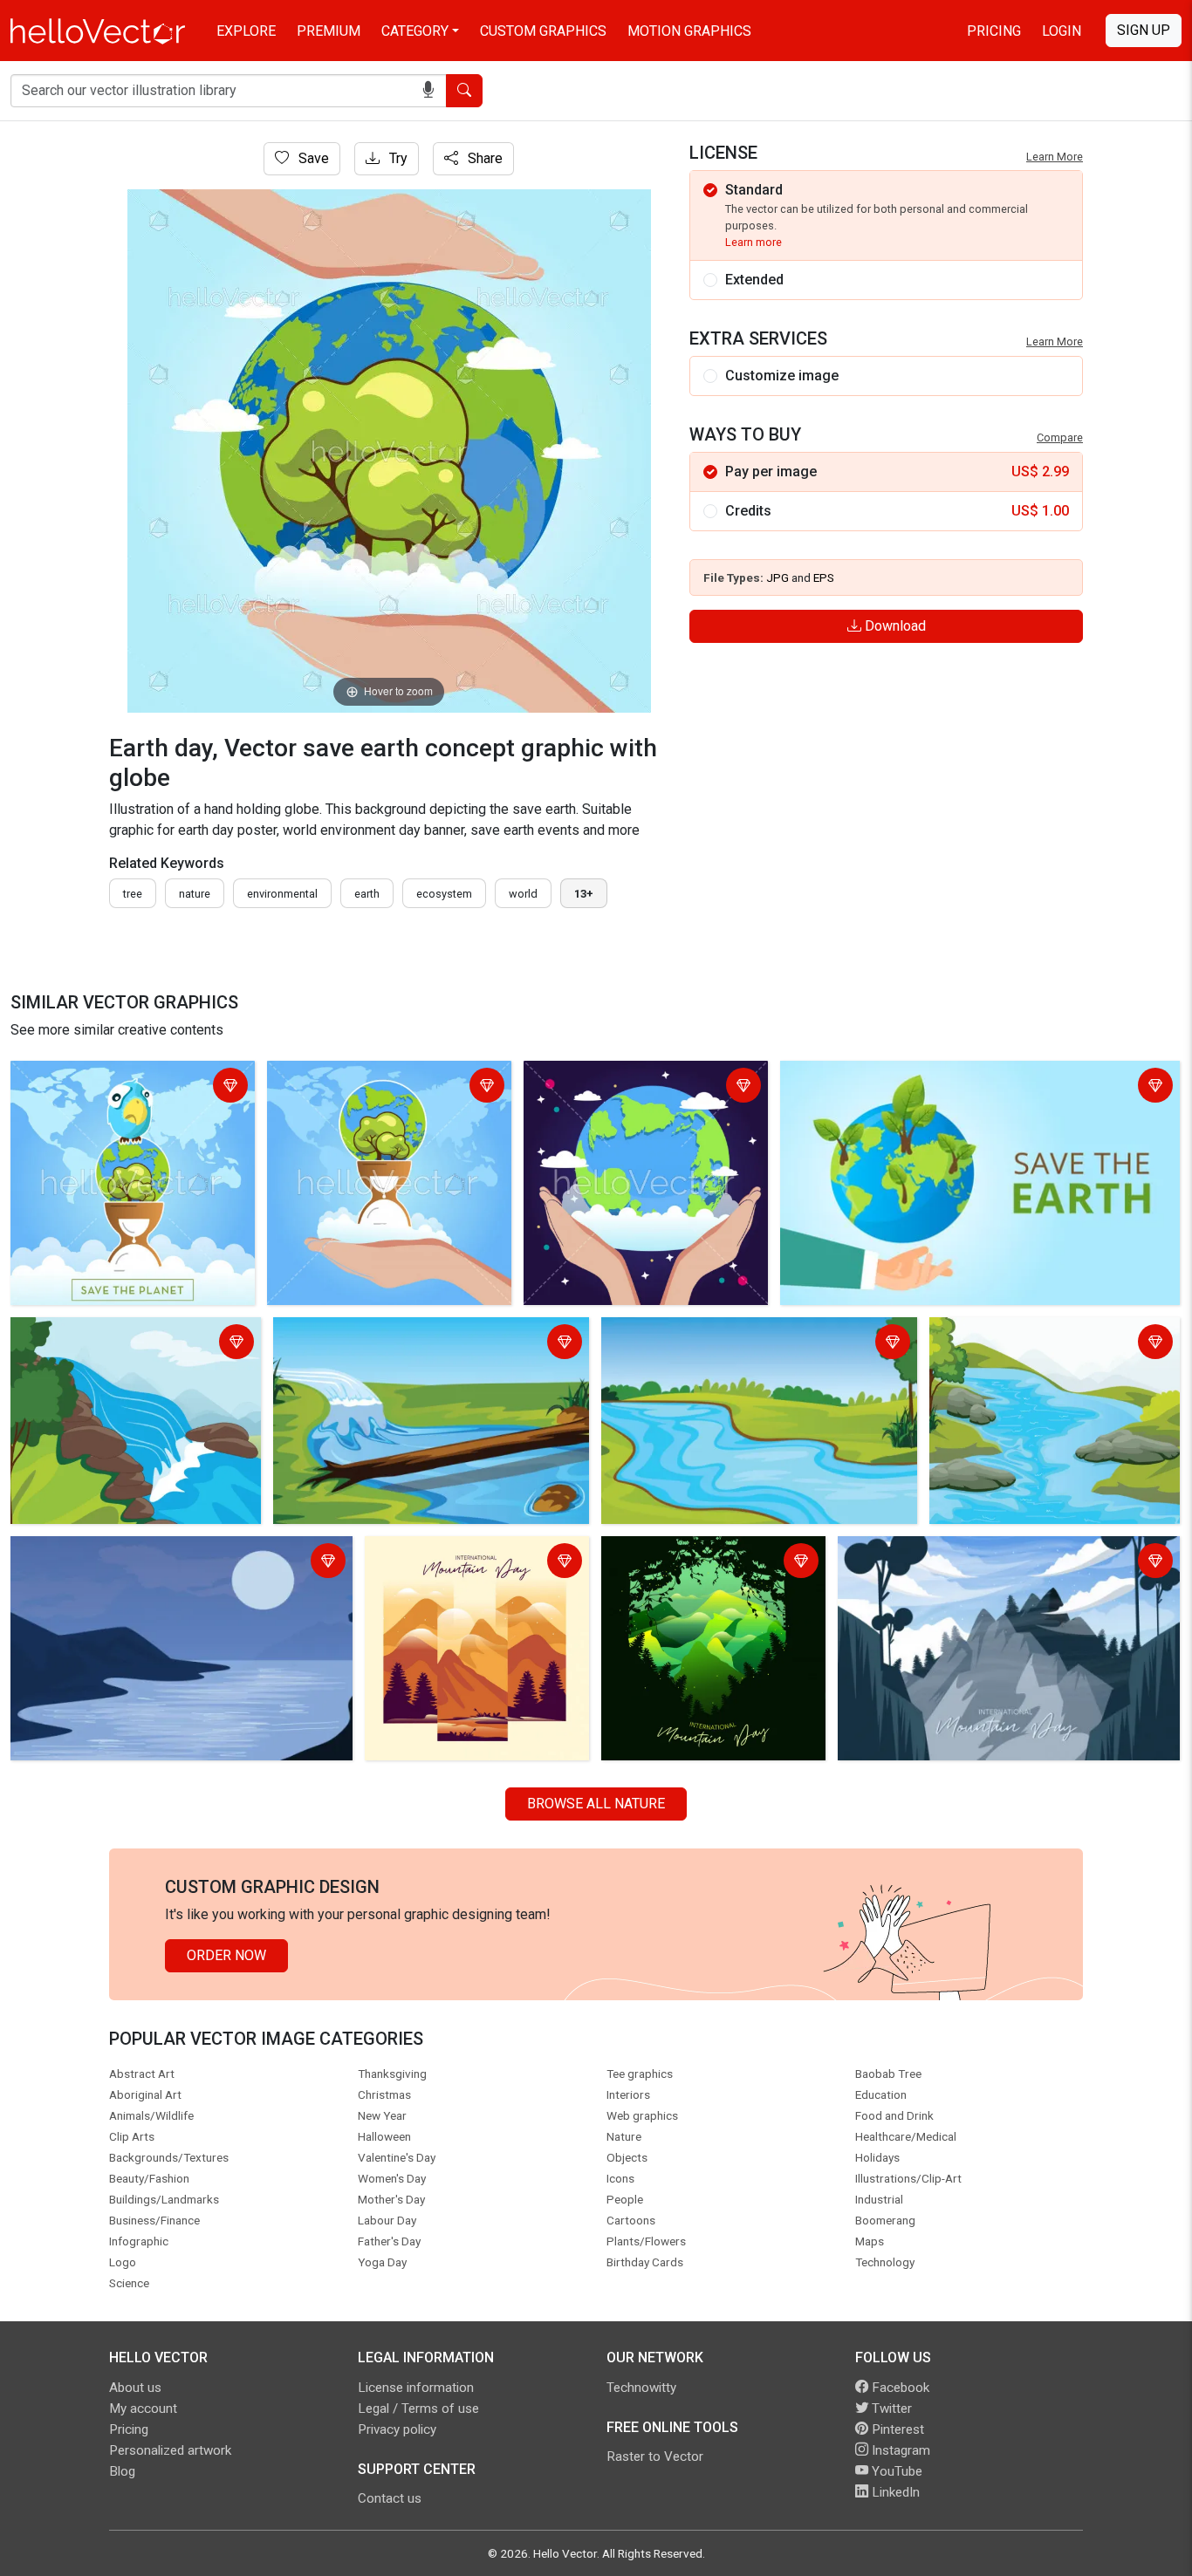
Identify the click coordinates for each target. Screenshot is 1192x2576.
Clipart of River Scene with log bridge (393, 1333)
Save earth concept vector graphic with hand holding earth (377, 1087)
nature (195, 894)
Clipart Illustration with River (102, 1333)
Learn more (754, 242)
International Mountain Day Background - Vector (452, 1563)
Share (483, 158)
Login (1062, 31)
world (523, 894)
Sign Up (1144, 30)
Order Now (226, 1955)
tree (133, 894)
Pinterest (896, 2429)
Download (894, 626)
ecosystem (444, 894)
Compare (1060, 437)
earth (367, 894)
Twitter (890, 2409)
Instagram (899, 2450)
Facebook (899, 2388)
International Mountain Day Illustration (959, 1552)
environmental (282, 894)
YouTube (895, 2471)
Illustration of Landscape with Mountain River (1026, 1344)
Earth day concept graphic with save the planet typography (126, 1087)
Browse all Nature (596, 1804)
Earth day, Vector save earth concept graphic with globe (954, 1077)
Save (312, 158)
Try (397, 158)
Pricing (994, 31)
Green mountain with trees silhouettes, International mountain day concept (712, 1573)
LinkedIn (894, 2492)
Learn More (1055, 157)
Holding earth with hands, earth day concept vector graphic (636, 1087)
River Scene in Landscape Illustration (720, 1333)
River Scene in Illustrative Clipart (116, 1552)
